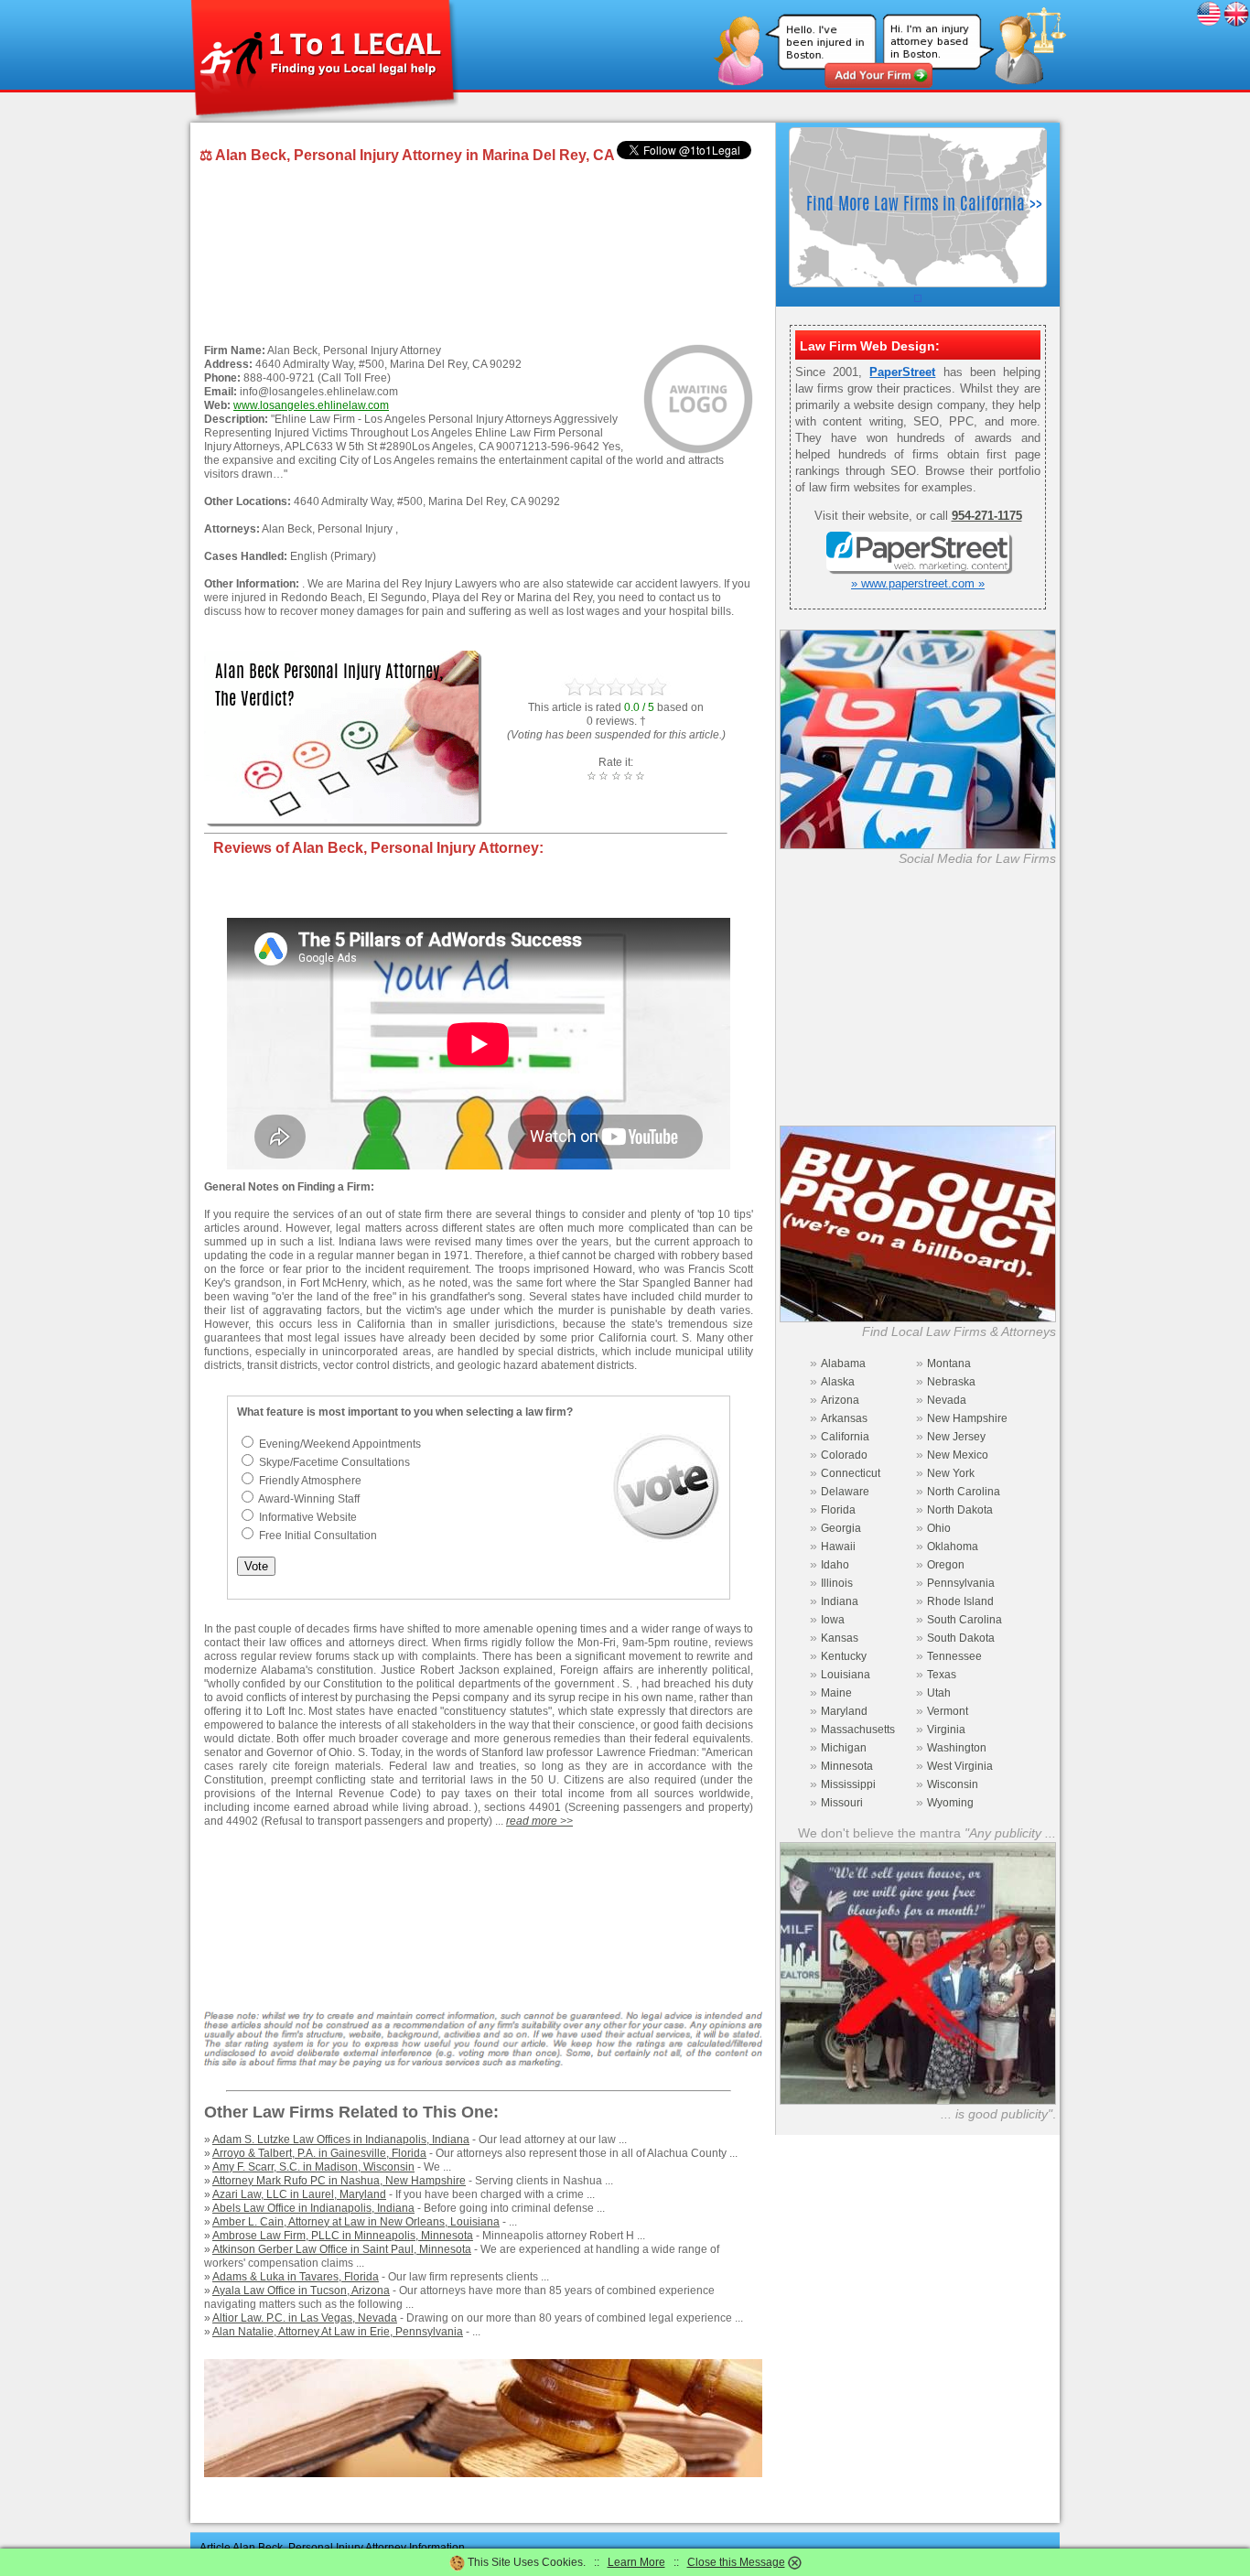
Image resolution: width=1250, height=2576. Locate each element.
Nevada (947, 1400)
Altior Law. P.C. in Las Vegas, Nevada (305, 2318)
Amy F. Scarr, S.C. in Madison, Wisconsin (313, 2167)
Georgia (841, 1528)
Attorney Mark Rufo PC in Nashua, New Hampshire (339, 2181)
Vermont (948, 1711)
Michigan (844, 1748)
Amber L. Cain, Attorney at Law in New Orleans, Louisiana (356, 2222)
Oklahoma (953, 1547)
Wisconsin (953, 1784)
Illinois (837, 1583)
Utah (939, 1693)
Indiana (840, 1601)
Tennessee (954, 1656)
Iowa (833, 1620)
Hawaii (838, 1547)
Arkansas (844, 1418)
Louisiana (846, 1675)
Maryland (844, 1711)
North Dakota (960, 1510)
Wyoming (950, 1803)
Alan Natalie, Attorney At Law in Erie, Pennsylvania (338, 2332)
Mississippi (848, 1784)
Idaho (835, 1565)
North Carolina (964, 1492)
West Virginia (960, 1766)
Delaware (845, 1492)
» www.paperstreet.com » (918, 583)
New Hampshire (967, 1418)
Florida (838, 1510)
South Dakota (961, 1638)
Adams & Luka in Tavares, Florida (296, 2277)
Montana (949, 1363)
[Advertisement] (479, 255)
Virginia (946, 1730)
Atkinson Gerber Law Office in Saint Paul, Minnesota (342, 2249)
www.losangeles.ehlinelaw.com (311, 405)
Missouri (842, 1803)
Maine (836, 1693)
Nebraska (951, 1382)
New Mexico (958, 1455)
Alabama (843, 1363)
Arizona (840, 1400)
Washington (957, 1748)
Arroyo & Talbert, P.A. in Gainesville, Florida (319, 2153)
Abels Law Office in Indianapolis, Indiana (313, 2208)
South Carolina (964, 1620)
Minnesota (847, 1766)
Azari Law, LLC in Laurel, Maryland (299, 2194)
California (845, 1437)
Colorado (844, 1455)
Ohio (939, 1528)
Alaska (838, 1382)
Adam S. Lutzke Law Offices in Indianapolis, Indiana (341, 2139)
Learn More (636, 2562)
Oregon (946, 1565)
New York (951, 1473)
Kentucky (844, 1656)
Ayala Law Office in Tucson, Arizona (301, 2290)
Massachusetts (858, 1730)
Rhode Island (960, 1601)
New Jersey (956, 1437)
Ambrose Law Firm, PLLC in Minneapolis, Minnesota (343, 2236)
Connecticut (851, 1473)
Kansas (840, 1638)
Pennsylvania (961, 1583)
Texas (942, 1675)
